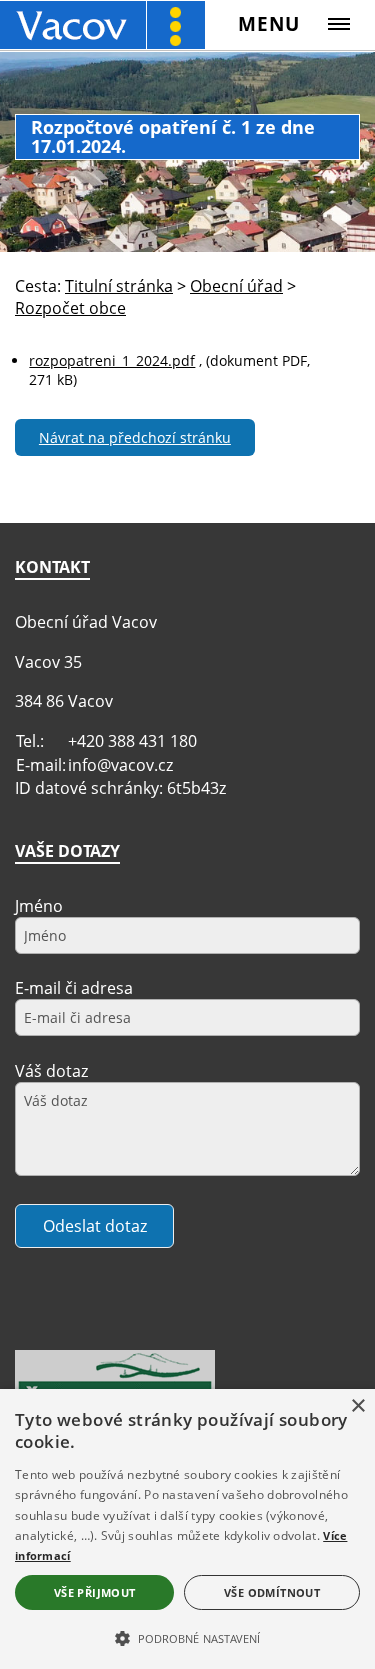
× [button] (357, 1406)
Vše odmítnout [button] (272, 1592)
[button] (187, 1637)
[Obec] (102, 24)
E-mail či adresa (74, 988)
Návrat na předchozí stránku (135, 437)
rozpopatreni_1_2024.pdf (112, 360)
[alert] (187, 1529)
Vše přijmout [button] (95, 1592)
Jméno (39, 906)
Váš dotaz (51, 1071)
